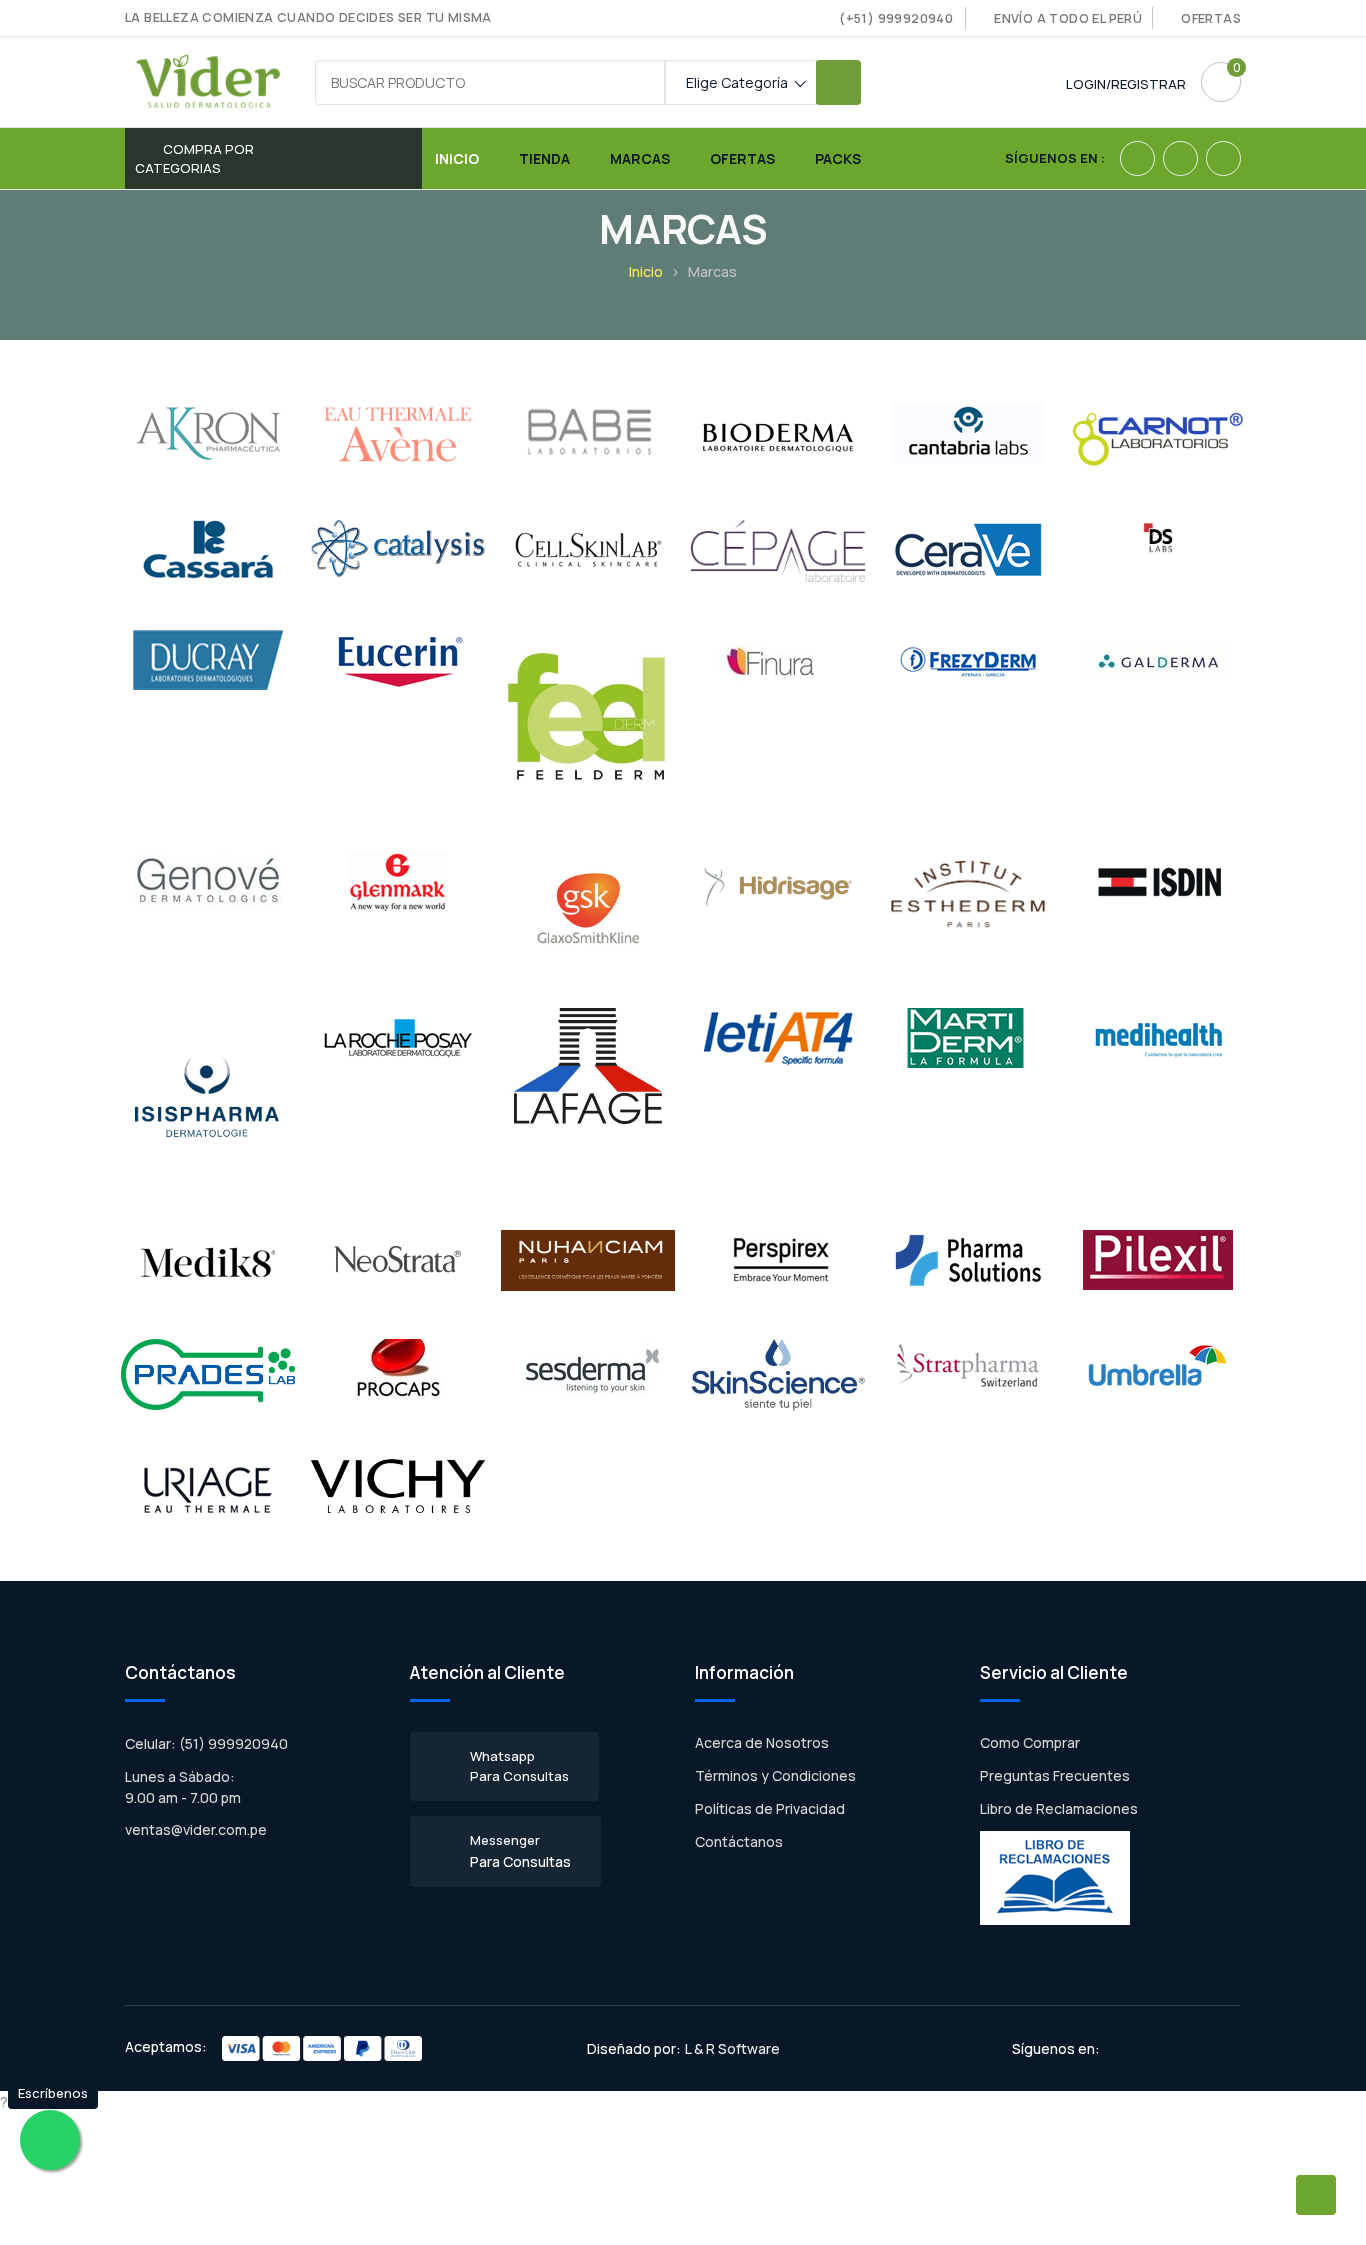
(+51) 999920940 (896, 18)
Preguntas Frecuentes (1055, 1775)
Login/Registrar (1126, 84)
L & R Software (732, 2048)
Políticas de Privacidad (770, 1808)
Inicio (457, 158)
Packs (838, 158)
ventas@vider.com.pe (196, 1829)
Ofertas (1211, 18)
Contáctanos (739, 1841)
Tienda (544, 158)
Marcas (640, 158)
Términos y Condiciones (775, 1775)
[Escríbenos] (50, 2140)
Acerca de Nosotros (762, 1742)
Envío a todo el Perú (1068, 18)
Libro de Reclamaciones (1059, 1808)
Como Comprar (1030, 1742)
